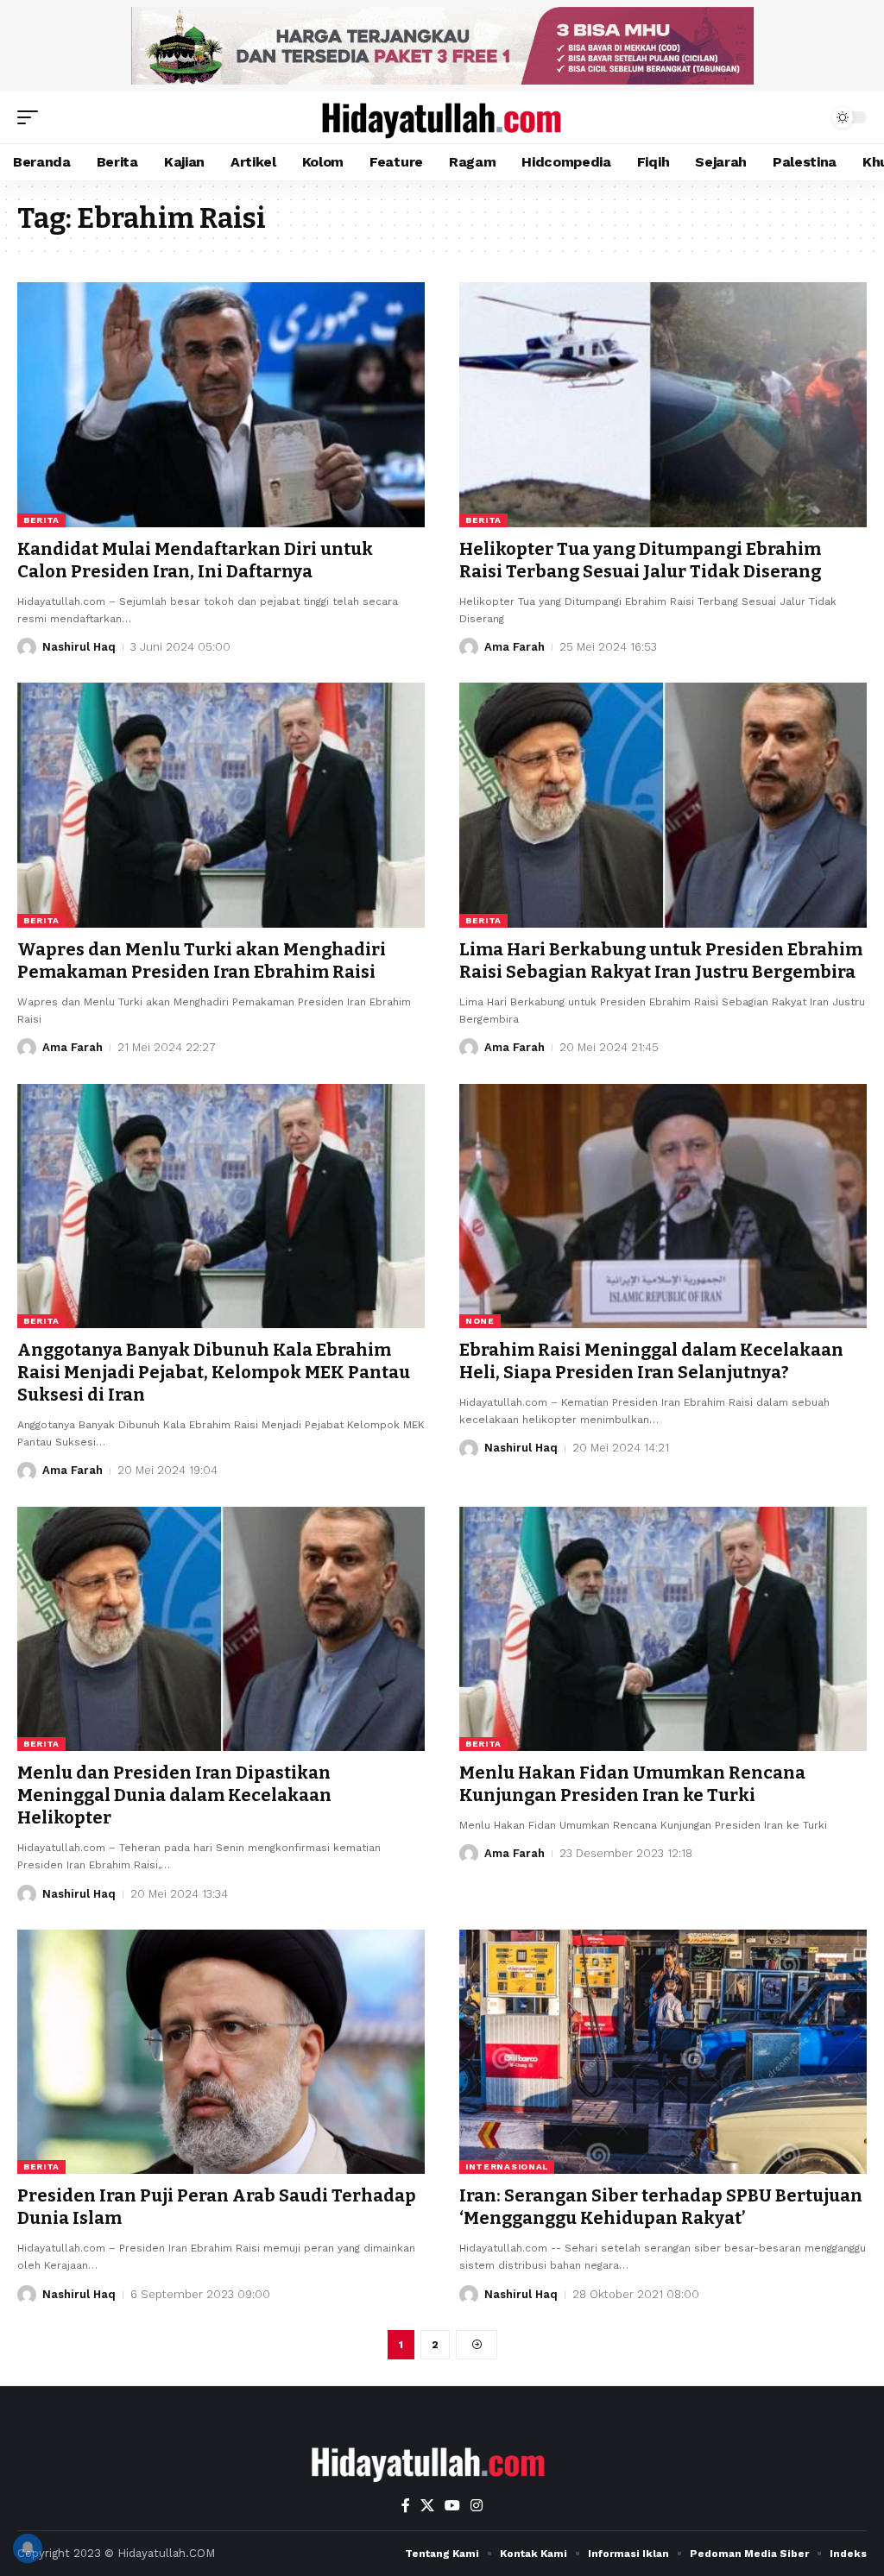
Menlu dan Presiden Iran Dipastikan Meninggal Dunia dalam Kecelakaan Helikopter (174, 1795)
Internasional (507, 2167)
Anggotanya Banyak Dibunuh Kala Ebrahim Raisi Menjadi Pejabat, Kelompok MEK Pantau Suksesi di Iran (214, 1372)
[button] (32, 117)
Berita (41, 520)
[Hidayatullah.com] (442, 117)
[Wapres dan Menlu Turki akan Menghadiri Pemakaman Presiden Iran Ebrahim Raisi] (221, 805)
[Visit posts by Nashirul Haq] (27, 647)
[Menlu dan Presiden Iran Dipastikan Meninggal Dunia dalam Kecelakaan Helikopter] (221, 1629)
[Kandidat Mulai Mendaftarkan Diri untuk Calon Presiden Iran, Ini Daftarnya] (221, 404)
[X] (427, 2506)
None (480, 1321)
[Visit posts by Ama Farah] (469, 647)
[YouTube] (452, 2506)
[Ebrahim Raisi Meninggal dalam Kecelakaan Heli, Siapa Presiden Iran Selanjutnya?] (663, 1206)
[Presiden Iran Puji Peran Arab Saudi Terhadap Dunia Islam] (221, 2052)
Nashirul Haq (79, 647)
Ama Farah (515, 647)
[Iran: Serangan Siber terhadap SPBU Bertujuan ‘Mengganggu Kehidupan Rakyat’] (663, 2052)
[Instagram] (477, 2506)
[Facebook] (406, 2506)
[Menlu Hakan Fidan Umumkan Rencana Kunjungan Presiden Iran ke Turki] (663, 1629)
